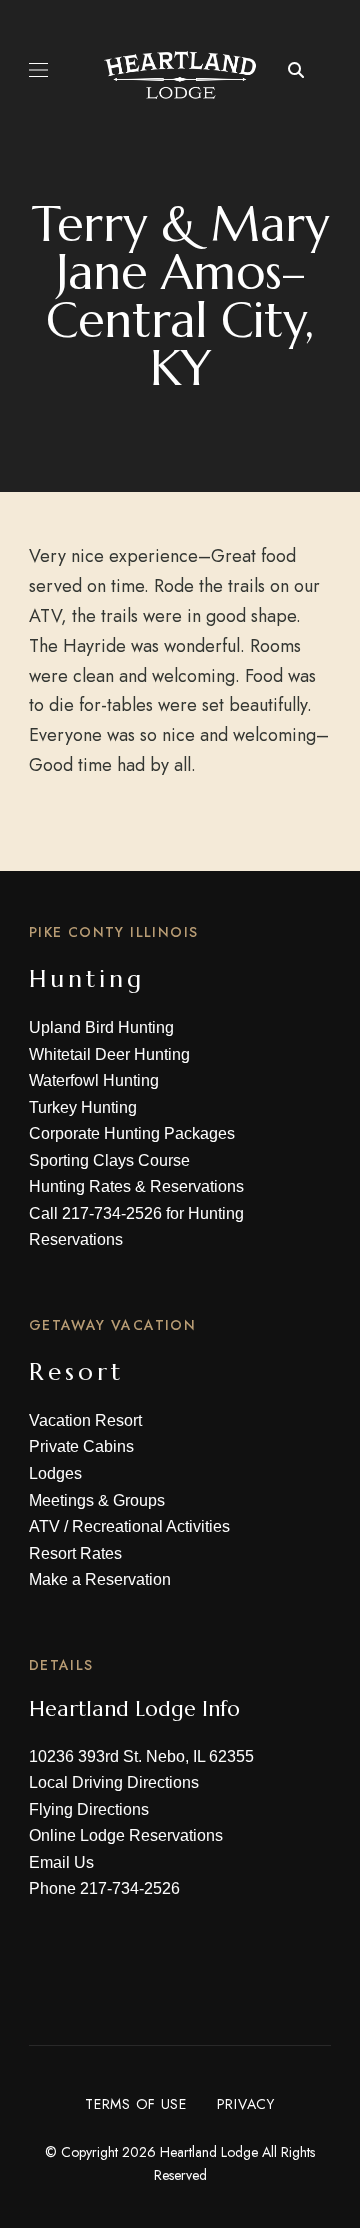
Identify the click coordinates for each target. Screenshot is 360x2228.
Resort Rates (75, 1553)
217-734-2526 (112, 1213)
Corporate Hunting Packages (132, 1133)
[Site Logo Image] (179, 75)
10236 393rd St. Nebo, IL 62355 (141, 1756)
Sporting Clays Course (109, 1160)
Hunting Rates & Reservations (136, 1186)
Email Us (61, 1862)
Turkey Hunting (83, 1107)
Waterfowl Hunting (94, 1080)
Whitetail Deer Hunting (109, 1054)
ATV (44, 1526)
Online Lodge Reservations (126, 1835)
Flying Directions (89, 1809)
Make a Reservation (100, 1579)
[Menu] (38, 70)
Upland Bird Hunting (101, 1027)
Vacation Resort (85, 1420)
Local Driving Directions (114, 1782)
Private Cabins (81, 1446)
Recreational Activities (151, 1526)
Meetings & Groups (97, 1500)
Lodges (55, 1473)
